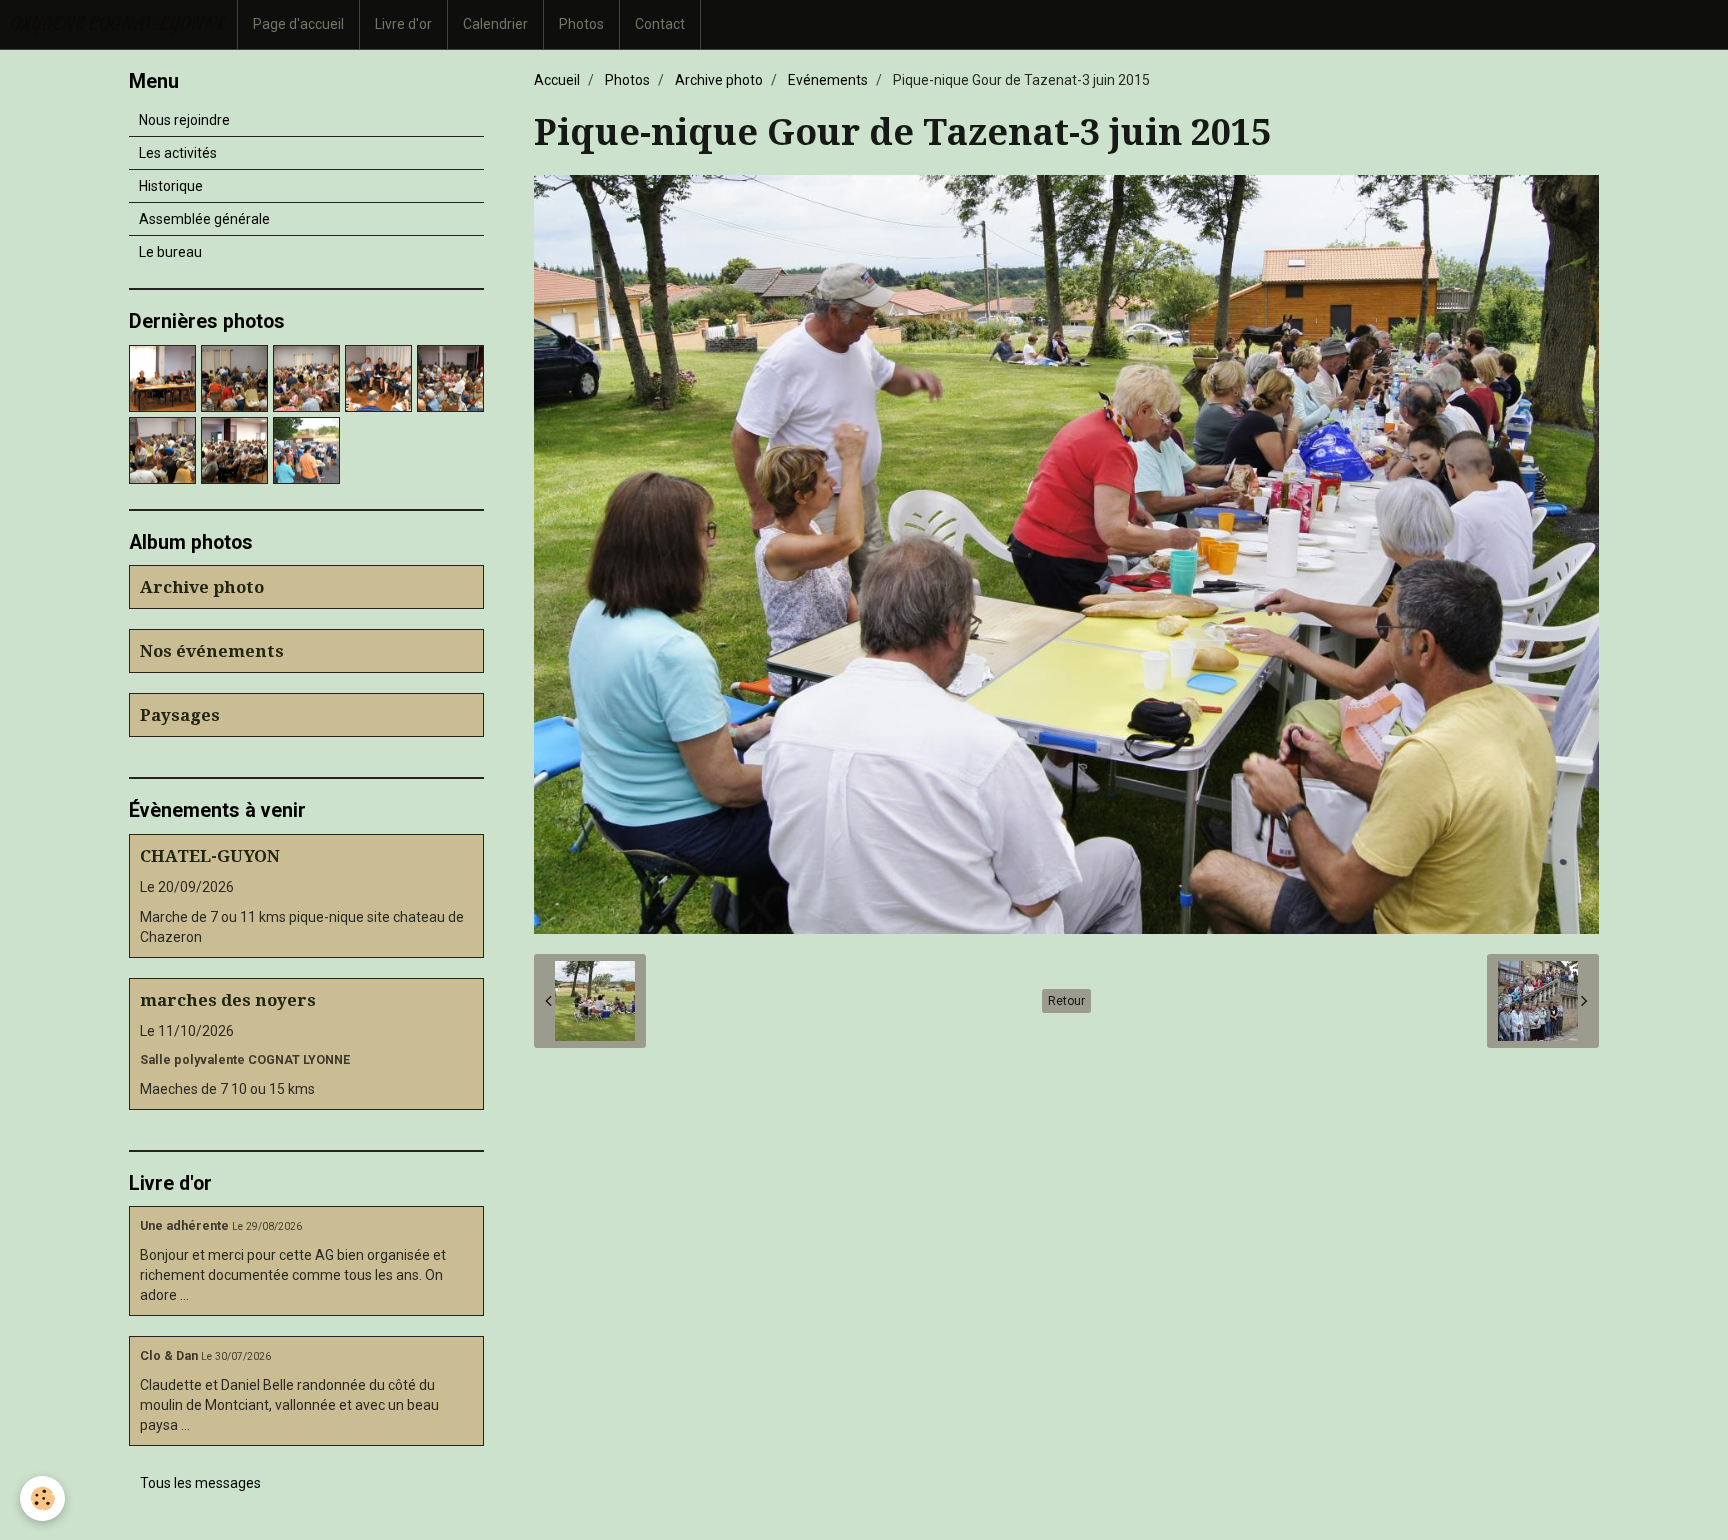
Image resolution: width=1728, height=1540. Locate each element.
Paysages (180, 715)
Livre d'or (403, 24)
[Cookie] (42, 1498)
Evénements (828, 80)
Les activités (178, 153)
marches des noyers (228, 1000)
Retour (1066, 1001)
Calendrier (495, 24)
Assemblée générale (204, 219)
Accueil (557, 80)
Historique (171, 186)
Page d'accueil (298, 24)
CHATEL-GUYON (210, 856)
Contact (660, 24)
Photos (581, 24)
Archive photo (719, 80)
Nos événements (212, 651)
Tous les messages (200, 1483)
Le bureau (170, 252)
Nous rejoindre (184, 120)
